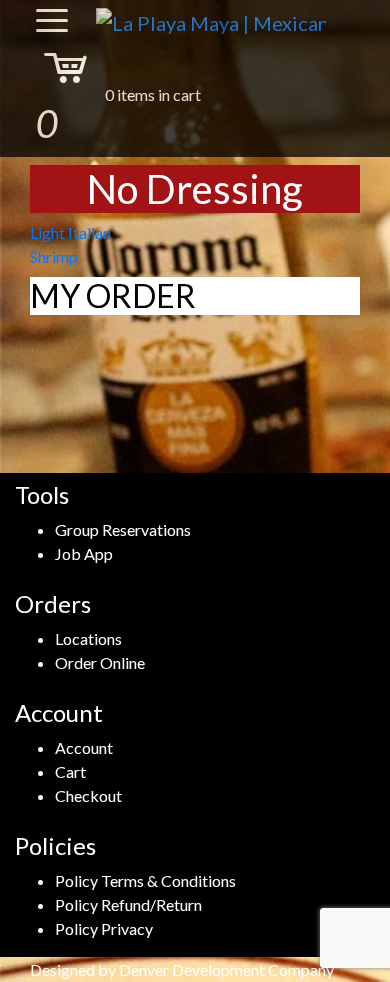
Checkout (88, 795)
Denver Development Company (226, 969)
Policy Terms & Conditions (145, 880)
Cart (70, 771)
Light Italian (70, 232)
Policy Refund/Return (128, 904)
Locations (88, 638)
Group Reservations (123, 529)
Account (84, 747)
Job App (84, 553)
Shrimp (54, 256)
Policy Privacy (104, 928)
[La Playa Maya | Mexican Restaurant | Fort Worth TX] (211, 21)
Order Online (100, 662)
